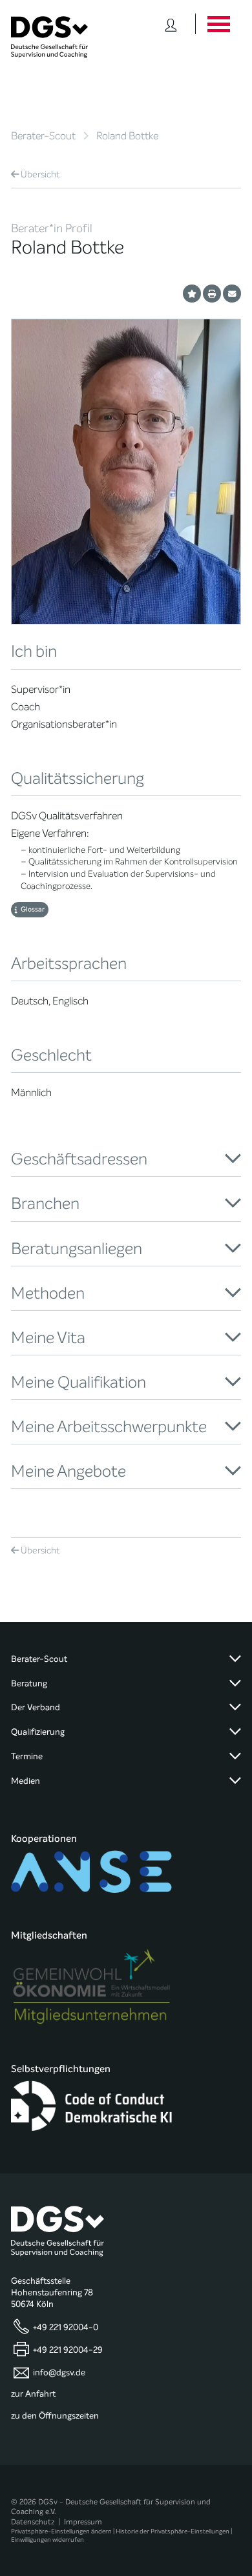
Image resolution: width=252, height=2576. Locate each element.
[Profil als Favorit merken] (192, 294)
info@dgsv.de (59, 2373)
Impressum (83, 2522)
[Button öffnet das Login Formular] (171, 24)
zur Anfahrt (33, 2394)
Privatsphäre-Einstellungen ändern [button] (61, 2531)
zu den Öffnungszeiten (55, 2416)
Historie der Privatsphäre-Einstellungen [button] (173, 2531)
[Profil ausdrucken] (212, 294)
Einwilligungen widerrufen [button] (47, 2540)
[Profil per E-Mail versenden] (232, 294)
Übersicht (40, 175)
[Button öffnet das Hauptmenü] (218, 24)
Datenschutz (33, 2522)
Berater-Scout (43, 136)
